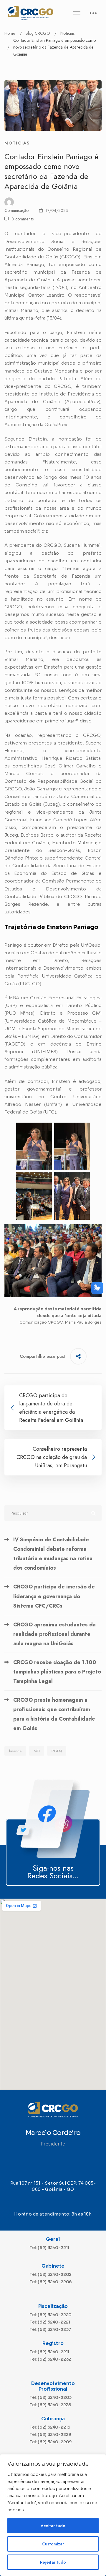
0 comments (23, 219)
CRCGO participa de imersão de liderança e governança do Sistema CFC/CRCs (54, 1596)
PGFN (57, 1751)
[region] (53, 2515)
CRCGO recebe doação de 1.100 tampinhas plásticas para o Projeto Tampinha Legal (57, 1672)
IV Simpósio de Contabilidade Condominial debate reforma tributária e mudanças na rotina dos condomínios (53, 1554)
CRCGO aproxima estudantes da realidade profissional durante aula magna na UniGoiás (54, 1634)
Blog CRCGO (38, 33)
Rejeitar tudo (53, 2562)
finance (15, 1751)
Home (10, 33)
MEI (37, 1751)
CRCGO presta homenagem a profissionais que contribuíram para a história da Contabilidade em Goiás (54, 1714)
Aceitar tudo (53, 2526)
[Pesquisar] (53, 1513)
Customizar (53, 2544)
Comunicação (16, 210)
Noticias (67, 33)
